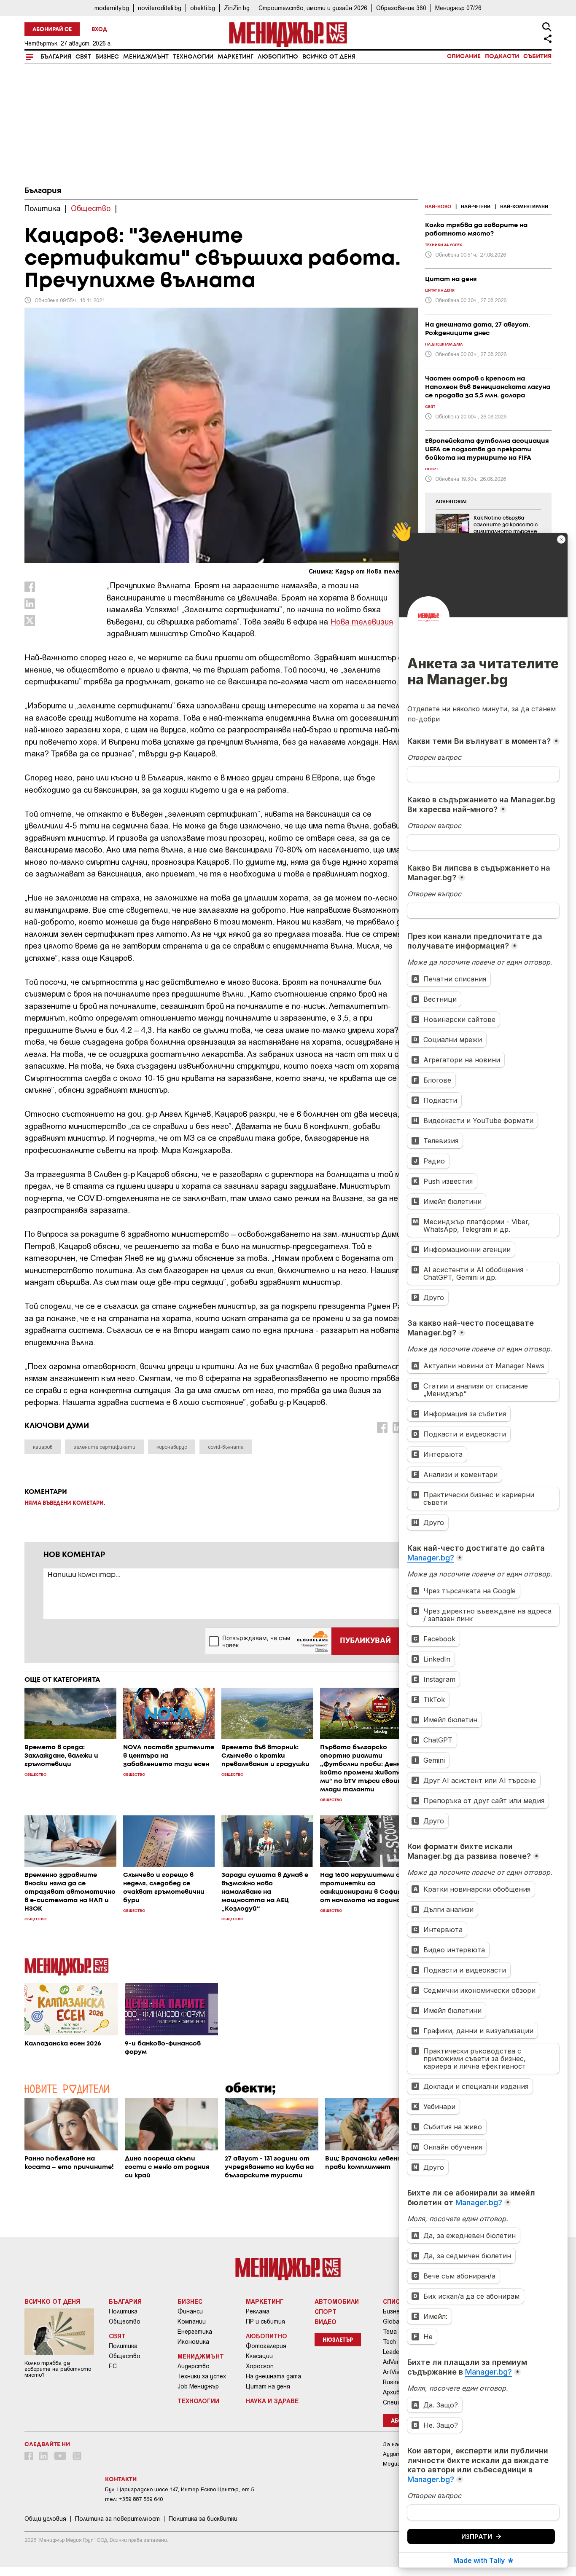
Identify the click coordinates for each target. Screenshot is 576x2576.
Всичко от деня (329, 57)
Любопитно (278, 57)
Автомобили (337, 2301)
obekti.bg (203, 8)
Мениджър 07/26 (458, 8)
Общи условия (45, 2519)
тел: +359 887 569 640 (134, 2499)
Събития (537, 56)
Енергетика (195, 2332)
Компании (192, 2321)
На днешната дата (273, 2376)
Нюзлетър (338, 2340)
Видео (326, 2321)
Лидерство (194, 2366)
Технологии (193, 57)
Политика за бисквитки (203, 2519)
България (56, 57)
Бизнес (107, 57)
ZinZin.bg (237, 8)
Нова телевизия (362, 621)
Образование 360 (401, 8)
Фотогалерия (266, 2346)
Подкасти (502, 56)
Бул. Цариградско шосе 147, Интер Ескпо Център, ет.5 (179, 2489)
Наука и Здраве (272, 2401)
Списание (464, 56)
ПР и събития (265, 2321)
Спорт (326, 2311)
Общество (125, 2321)
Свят (83, 57)
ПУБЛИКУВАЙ (365, 1641)
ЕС (113, 2366)
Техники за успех (202, 2376)
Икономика (193, 2342)
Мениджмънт (146, 57)
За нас (392, 2444)
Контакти (121, 2480)
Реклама (258, 2311)
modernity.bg (112, 8)
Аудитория (398, 2454)
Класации (259, 2356)
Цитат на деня (268, 2386)
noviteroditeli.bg (160, 8)
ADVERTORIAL (452, 502)
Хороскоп (260, 2366)
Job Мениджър (198, 2386)
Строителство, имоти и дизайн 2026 (313, 8)
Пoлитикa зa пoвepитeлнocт (117, 2519)
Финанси (190, 2311)
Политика (123, 2311)
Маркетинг (236, 57)
